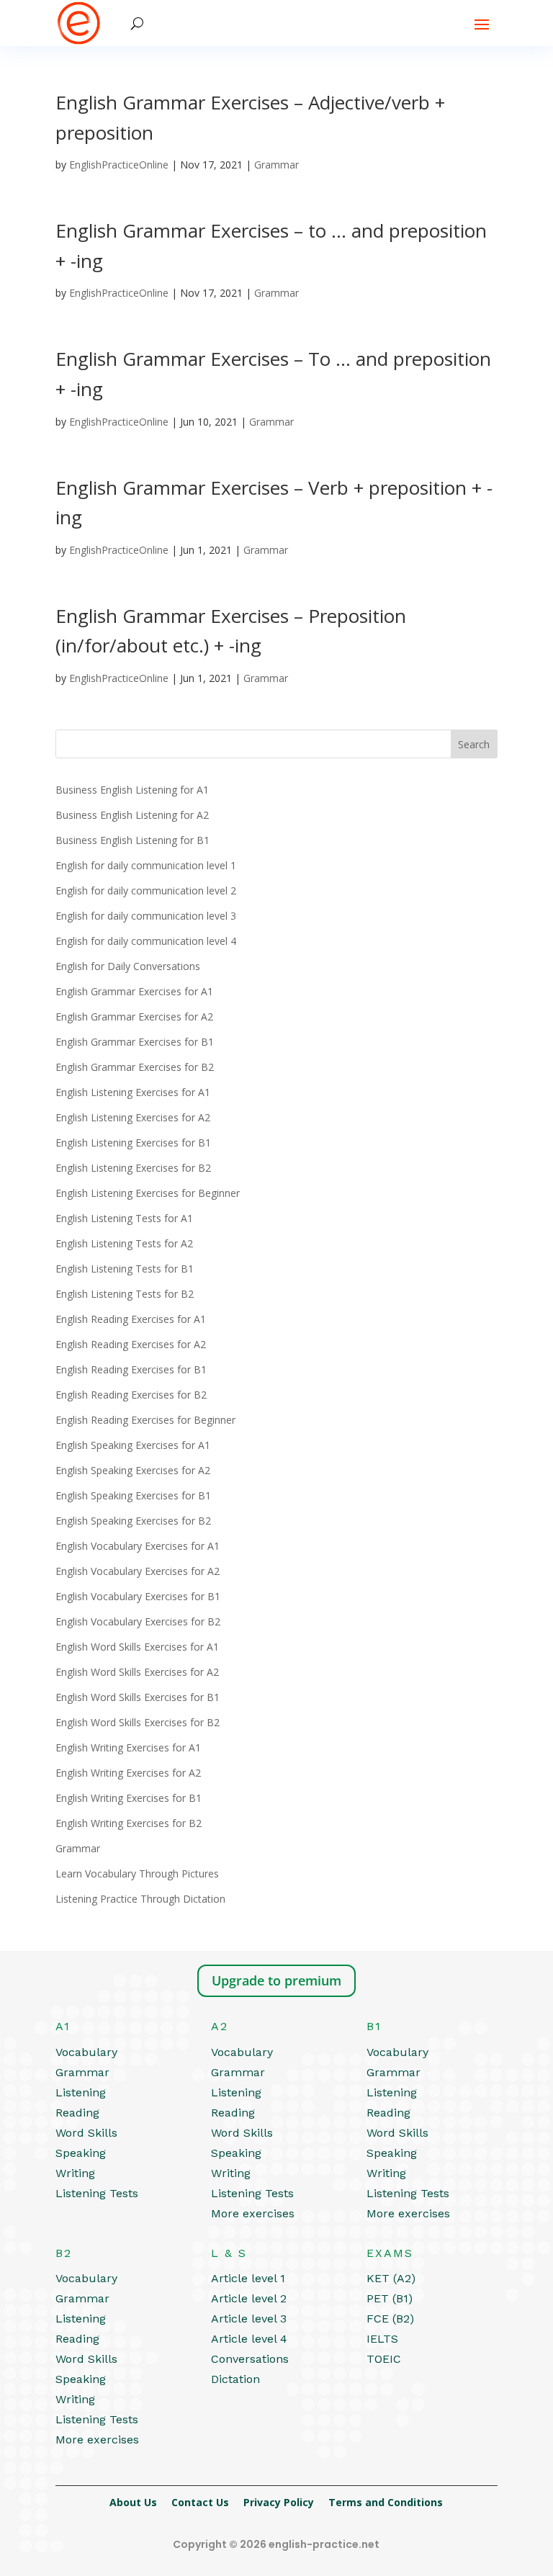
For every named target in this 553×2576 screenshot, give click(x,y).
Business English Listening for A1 (132, 790)
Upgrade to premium (276, 1980)
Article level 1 (248, 2278)
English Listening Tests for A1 (124, 1218)
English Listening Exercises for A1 (133, 1092)
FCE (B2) (390, 2319)
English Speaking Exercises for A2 (133, 1470)
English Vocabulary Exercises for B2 (138, 1621)
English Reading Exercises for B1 (131, 1369)
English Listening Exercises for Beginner (148, 1193)
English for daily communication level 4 (146, 941)
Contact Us (200, 2502)
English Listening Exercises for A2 (133, 1117)
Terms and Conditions (386, 2502)
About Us (133, 2502)
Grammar (276, 165)
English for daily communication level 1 (146, 865)
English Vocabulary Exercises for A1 (138, 1546)
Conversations (250, 2359)
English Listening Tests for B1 (125, 1269)
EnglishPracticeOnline (119, 165)
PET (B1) (390, 2298)
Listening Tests (97, 2193)
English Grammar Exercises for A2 (134, 1017)
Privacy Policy (279, 2502)
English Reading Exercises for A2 (131, 1344)
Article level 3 (249, 2319)
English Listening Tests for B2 (125, 1294)
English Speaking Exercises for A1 (133, 1445)
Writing (75, 2173)
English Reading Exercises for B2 (131, 1395)
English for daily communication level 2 (146, 890)
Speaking (81, 2153)
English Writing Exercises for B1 (129, 1798)
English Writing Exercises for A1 (128, 1747)
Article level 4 (249, 2339)
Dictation (235, 2379)
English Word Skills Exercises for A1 (137, 1647)
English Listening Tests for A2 (124, 1243)
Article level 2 (249, 2298)
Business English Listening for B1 (132, 840)
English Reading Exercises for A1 (131, 1319)
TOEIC (384, 2359)
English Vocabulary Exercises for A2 (138, 1571)
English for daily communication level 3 (146, 916)
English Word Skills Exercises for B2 (138, 1722)
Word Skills (86, 2133)
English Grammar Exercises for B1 (135, 1042)
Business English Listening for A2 (132, 815)
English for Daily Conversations (128, 966)
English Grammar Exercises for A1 (134, 991)
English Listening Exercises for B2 (133, 1168)
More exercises (253, 2213)
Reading (77, 2113)
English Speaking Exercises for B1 (133, 1495)
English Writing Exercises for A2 (128, 1773)
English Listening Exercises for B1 (133, 1143)
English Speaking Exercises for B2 (133, 1521)
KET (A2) (391, 2278)
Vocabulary (86, 2052)
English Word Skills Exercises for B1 (138, 1697)
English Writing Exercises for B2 (129, 1823)
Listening (81, 2092)
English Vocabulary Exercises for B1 (138, 1596)
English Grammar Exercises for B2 (135, 1067)
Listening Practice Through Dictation (140, 1899)
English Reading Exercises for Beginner (145, 1420)
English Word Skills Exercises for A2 (137, 1672)
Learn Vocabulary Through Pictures (137, 1873)
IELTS (382, 2339)
